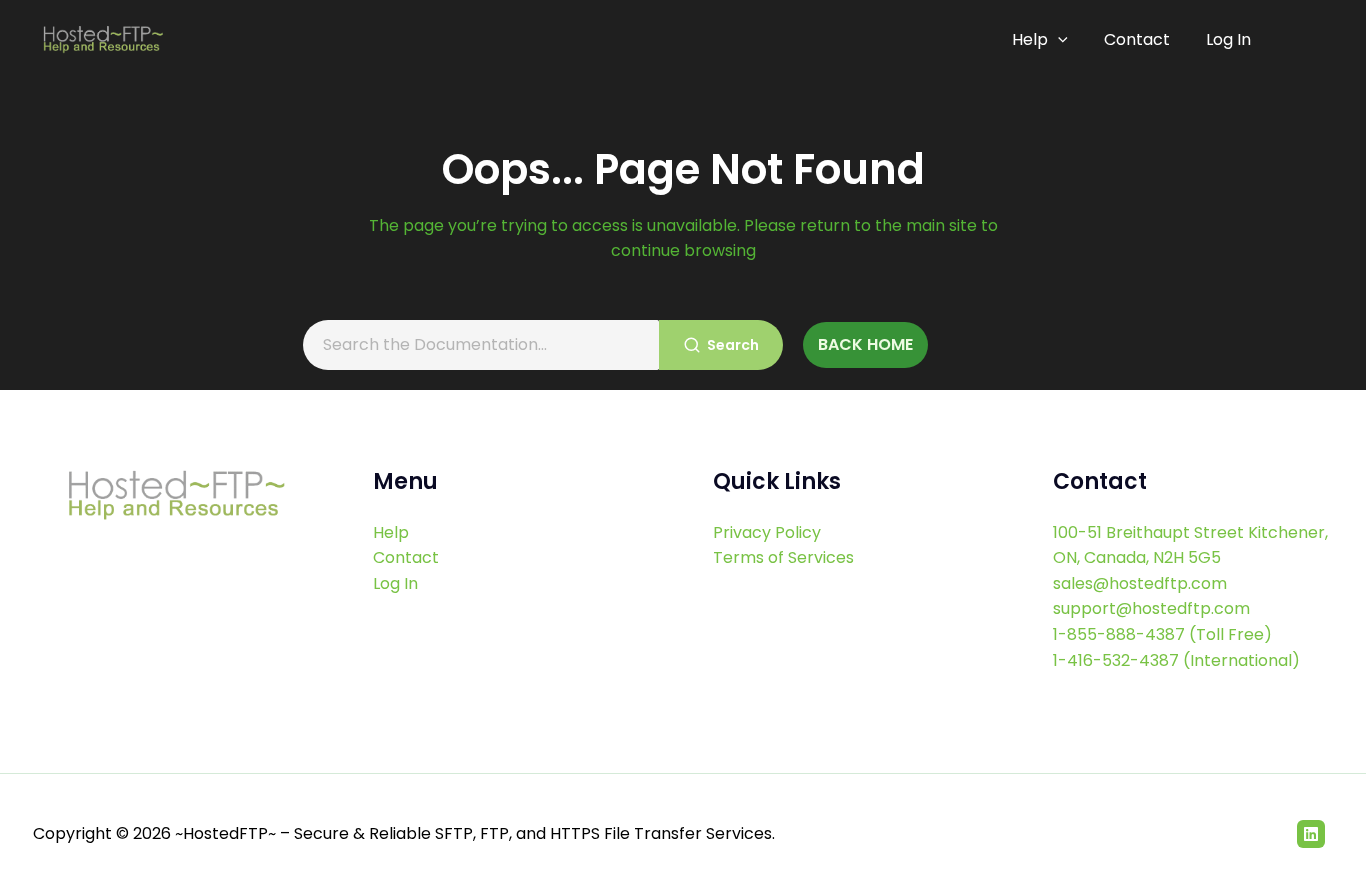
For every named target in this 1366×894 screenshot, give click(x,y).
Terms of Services (783, 557)
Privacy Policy (767, 532)
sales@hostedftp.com (1140, 583)
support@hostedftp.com (1151, 608)
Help (1030, 39)
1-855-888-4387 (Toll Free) (1162, 634)
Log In (1228, 39)
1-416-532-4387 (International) (1176, 660)
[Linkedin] (1311, 834)
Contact (1137, 39)
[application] (1058, 40)
